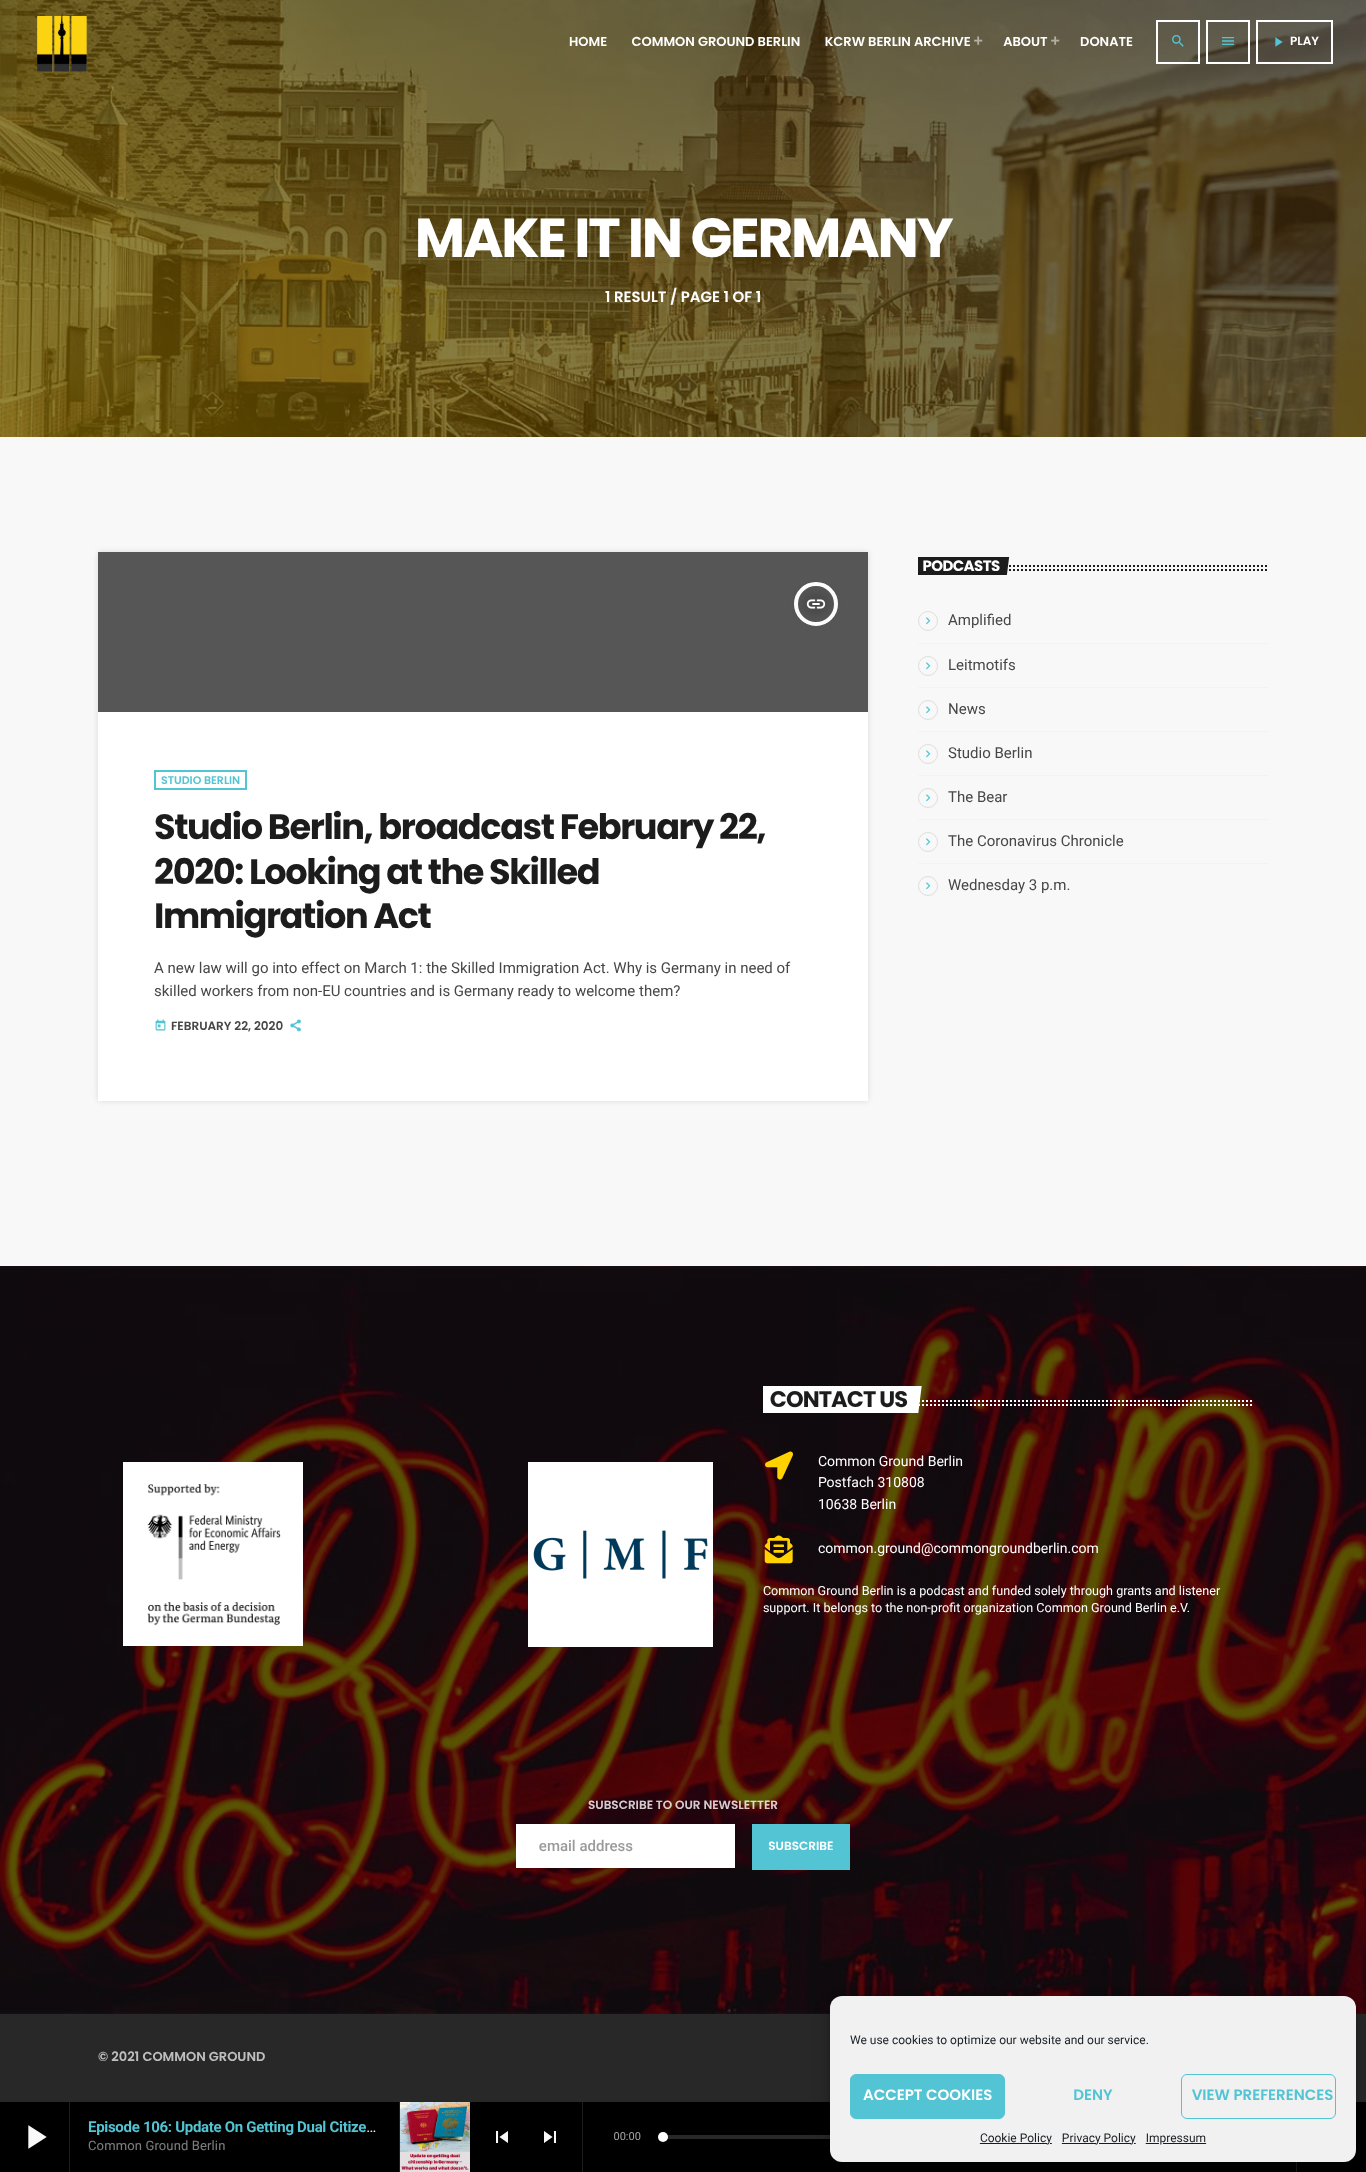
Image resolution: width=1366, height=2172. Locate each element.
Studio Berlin (200, 780)
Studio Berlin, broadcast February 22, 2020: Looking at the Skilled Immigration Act (459, 872)
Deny (1092, 2095)
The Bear (977, 797)
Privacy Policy (1099, 2138)
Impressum (1176, 2138)
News (967, 709)
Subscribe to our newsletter (683, 1805)
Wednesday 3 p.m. (1009, 885)
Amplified (979, 620)
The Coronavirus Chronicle (1036, 841)
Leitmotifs (982, 665)
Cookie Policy (1016, 2138)
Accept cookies (927, 2095)
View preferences (1263, 2095)
